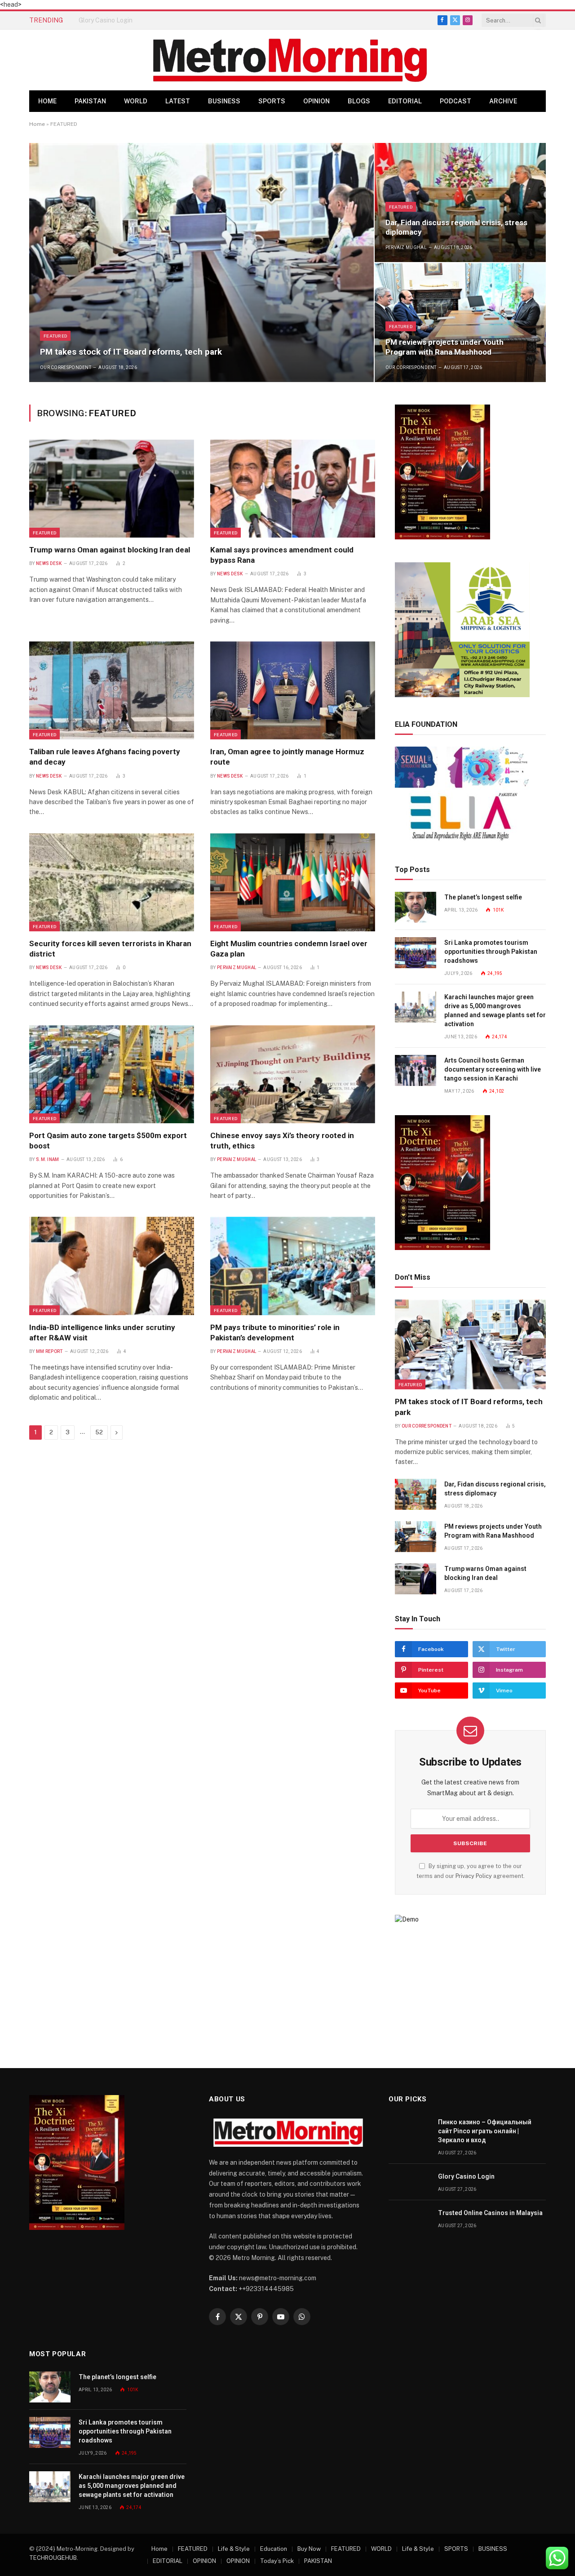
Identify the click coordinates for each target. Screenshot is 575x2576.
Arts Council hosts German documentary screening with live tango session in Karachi (493, 1069)
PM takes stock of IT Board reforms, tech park (131, 352)
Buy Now (309, 2549)
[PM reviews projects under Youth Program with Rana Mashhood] (460, 323)
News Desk (49, 563)
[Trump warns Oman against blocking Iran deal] (112, 489)
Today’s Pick (277, 2561)
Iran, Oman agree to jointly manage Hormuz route (287, 757)
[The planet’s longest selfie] (416, 907)
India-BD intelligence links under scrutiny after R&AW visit (102, 1332)
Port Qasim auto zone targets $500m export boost (108, 1141)
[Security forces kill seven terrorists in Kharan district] (112, 882)
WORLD (136, 101)
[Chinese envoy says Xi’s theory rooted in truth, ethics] (293, 1074)
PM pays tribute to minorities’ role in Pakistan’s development (275, 1332)
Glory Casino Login (106, 20)
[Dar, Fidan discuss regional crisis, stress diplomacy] (460, 202)
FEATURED (55, 336)
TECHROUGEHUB (53, 2558)
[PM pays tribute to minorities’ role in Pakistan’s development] (293, 1266)
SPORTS (272, 101)
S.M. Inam (48, 1159)
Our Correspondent (66, 367)
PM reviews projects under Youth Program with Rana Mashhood (445, 347)
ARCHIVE (503, 101)
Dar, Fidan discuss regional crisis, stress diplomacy (456, 227)
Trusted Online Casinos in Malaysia (490, 2213)
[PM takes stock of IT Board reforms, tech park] (201, 262)
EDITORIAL (405, 101)
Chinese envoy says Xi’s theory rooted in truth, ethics (282, 1141)
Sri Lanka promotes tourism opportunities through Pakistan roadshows (491, 952)
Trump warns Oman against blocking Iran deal (110, 550)
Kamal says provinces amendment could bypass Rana (282, 555)
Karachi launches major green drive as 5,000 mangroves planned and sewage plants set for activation (495, 1010)
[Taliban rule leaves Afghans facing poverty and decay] (112, 690)
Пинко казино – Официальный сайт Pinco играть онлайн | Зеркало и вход (485, 2131)
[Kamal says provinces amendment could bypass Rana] (293, 489)
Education (274, 2549)
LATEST (178, 101)
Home (47, 101)
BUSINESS (224, 101)
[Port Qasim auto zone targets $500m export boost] (112, 1074)
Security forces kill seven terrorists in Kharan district (110, 949)
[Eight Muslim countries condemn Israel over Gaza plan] (293, 882)
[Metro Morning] (290, 60)
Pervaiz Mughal (406, 247)
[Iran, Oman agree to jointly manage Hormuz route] (293, 690)
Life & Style (234, 2549)
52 (99, 1432)
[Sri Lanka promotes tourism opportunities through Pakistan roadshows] (416, 953)
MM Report (49, 1351)
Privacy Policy (474, 1876)
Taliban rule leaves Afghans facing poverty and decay (105, 757)
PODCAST (456, 101)
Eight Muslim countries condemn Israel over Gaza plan (289, 949)
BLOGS (359, 101)
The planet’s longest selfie (483, 897)
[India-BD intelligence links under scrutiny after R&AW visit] (112, 1266)
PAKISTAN (90, 101)
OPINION (316, 101)
